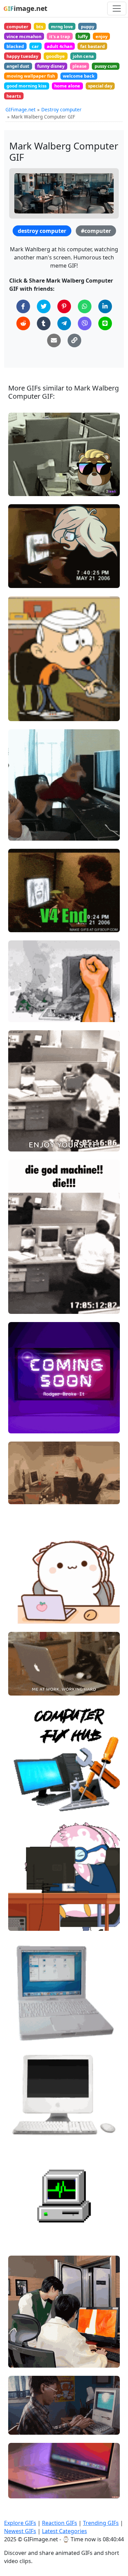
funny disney (51, 66)
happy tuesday (22, 56)
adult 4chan (60, 46)
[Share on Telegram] (64, 323)
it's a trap (60, 36)
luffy (83, 36)
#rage (21, 476)
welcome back (79, 76)
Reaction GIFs (60, 2523)
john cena (83, 56)
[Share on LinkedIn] (105, 306)
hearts (14, 96)
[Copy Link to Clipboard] (74, 340)
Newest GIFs (20, 2531)
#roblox (23, 1295)
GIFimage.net (20, 109)
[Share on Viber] (85, 323)
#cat (19, 1688)
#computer (96, 231)
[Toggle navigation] (117, 9)
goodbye (55, 56)
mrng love (62, 27)
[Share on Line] (105, 323)
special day (100, 86)
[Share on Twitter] (44, 306)
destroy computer (42, 231)
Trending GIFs (101, 2523)
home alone (67, 86)
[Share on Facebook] (23, 306)
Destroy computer (61, 109)
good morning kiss (26, 86)
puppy (88, 27)
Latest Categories (65, 2531)
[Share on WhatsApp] (85, 306)
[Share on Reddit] (23, 323)
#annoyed (25, 1911)
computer (17, 27)
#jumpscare (28, 568)
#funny (22, 833)
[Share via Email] (54, 340)
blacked (15, 46)
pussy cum (106, 66)
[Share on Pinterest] (64, 306)
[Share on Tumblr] (44, 323)
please (80, 66)
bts (40, 27)
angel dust (18, 66)
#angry (22, 488)
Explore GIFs (20, 2523)
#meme (23, 557)
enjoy (102, 36)
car (35, 46)
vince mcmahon (24, 36)
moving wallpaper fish (31, 76)
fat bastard (93, 46)
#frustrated (27, 1900)
